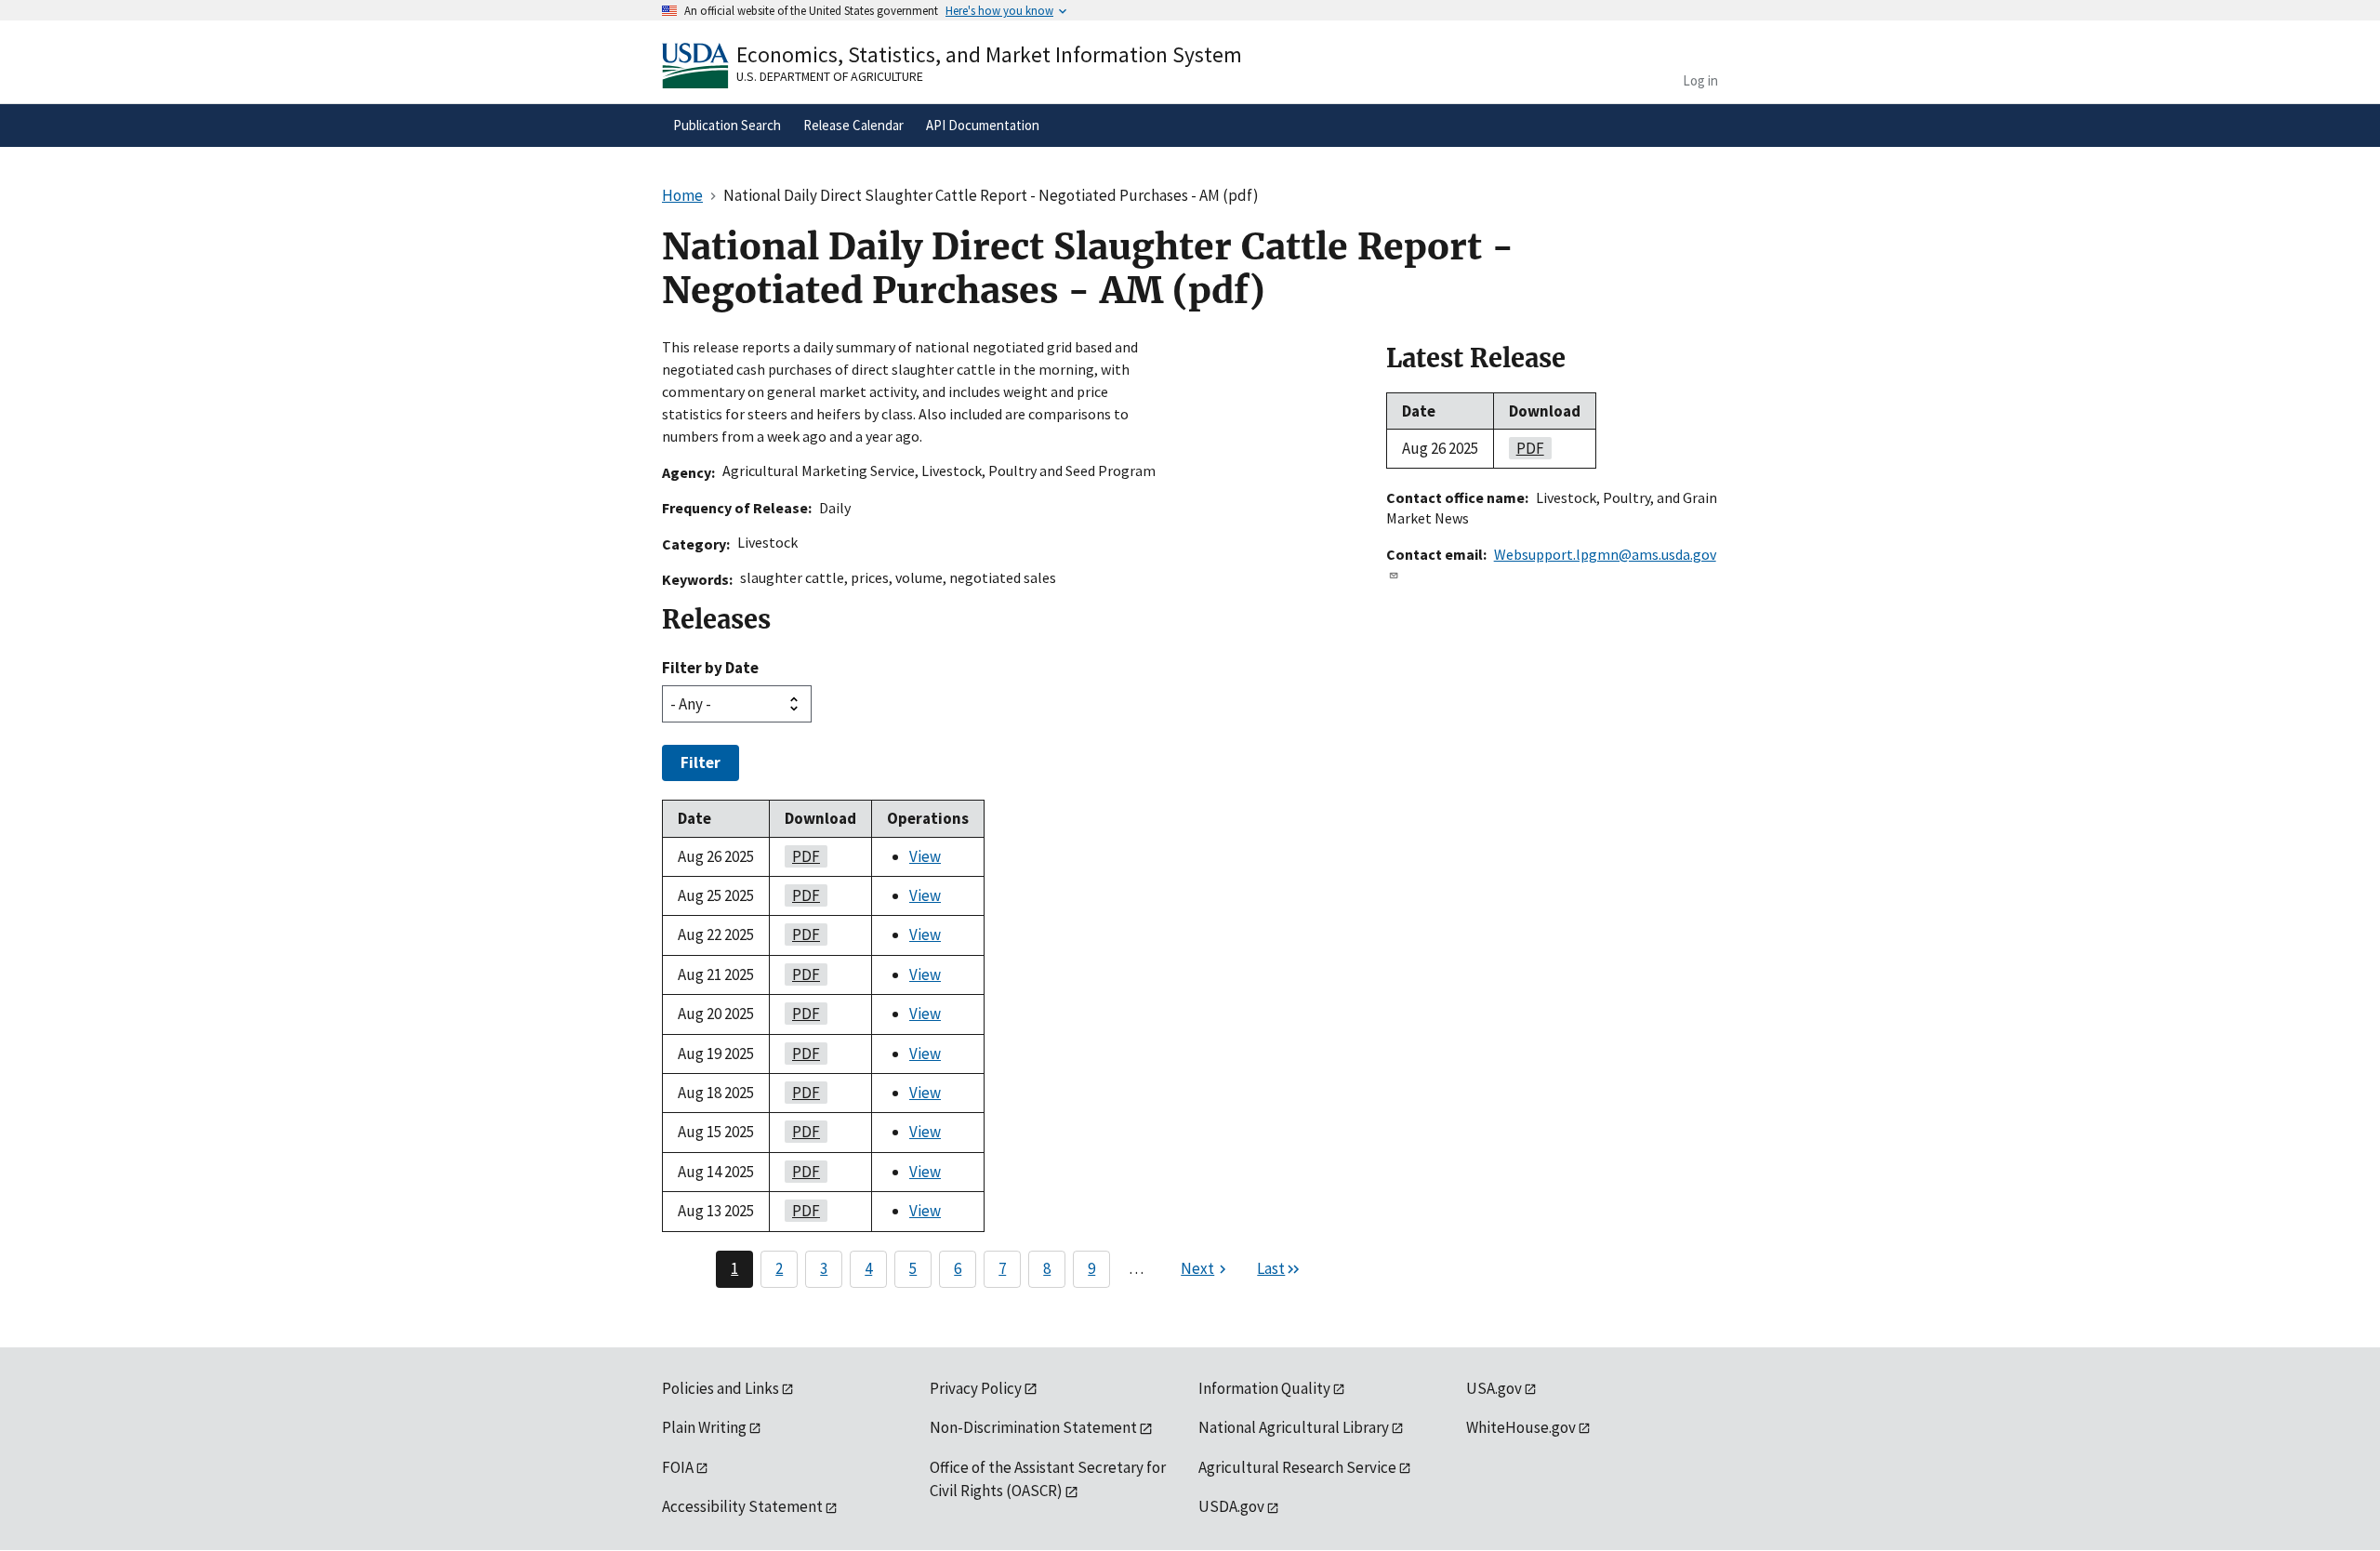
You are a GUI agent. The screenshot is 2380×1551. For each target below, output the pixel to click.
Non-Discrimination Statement (1033, 1427)
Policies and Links (721, 1388)
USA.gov (1494, 1388)
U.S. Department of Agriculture (830, 76)
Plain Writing (704, 1427)
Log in (1700, 80)
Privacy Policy (976, 1388)
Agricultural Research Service (1297, 1467)
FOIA (678, 1467)
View (925, 856)
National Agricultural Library (1294, 1427)
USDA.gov (1231, 1506)
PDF (802, 856)
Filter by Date (710, 668)
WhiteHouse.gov (1521, 1427)
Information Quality (1264, 1388)
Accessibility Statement (742, 1506)
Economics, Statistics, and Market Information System (989, 54)
